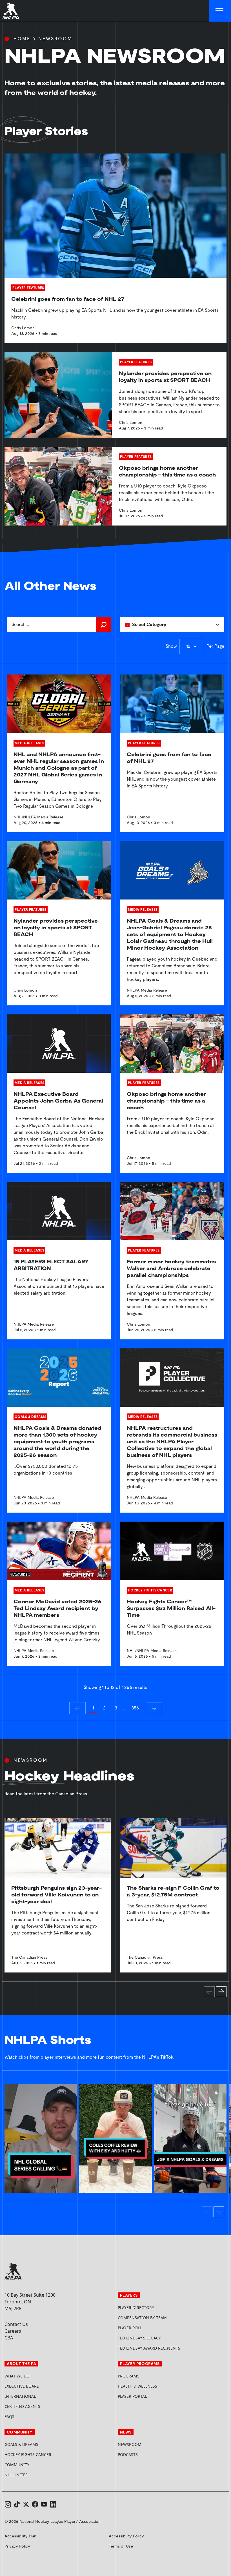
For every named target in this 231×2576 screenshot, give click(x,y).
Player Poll (130, 2328)
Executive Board (22, 2386)
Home (22, 39)
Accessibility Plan (20, 2536)
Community (17, 2465)
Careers (13, 2331)
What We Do (17, 2376)
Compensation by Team (142, 2318)
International (20, 2396)
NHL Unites (37, 2475)
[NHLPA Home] (11, 11)
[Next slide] (221, 1992)
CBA (9, 2338)
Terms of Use (121, 2546)
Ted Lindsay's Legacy (139, 2338)
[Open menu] (220, 11)
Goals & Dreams (21, 2444)
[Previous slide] (209, 1992)
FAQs (9, 2416)
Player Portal (154, 2396)
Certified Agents (22, 2406)
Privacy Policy (17, 2546)
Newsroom (130, 2444)
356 (135, 1708)
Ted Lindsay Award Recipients (149, 2348)
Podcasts (128, 2454)
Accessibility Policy (126, 2536)
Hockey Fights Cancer (28, 2454)
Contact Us (16, 2324)
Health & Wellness (137, 2386)
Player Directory (136, 2307)
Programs (129, 2376)
